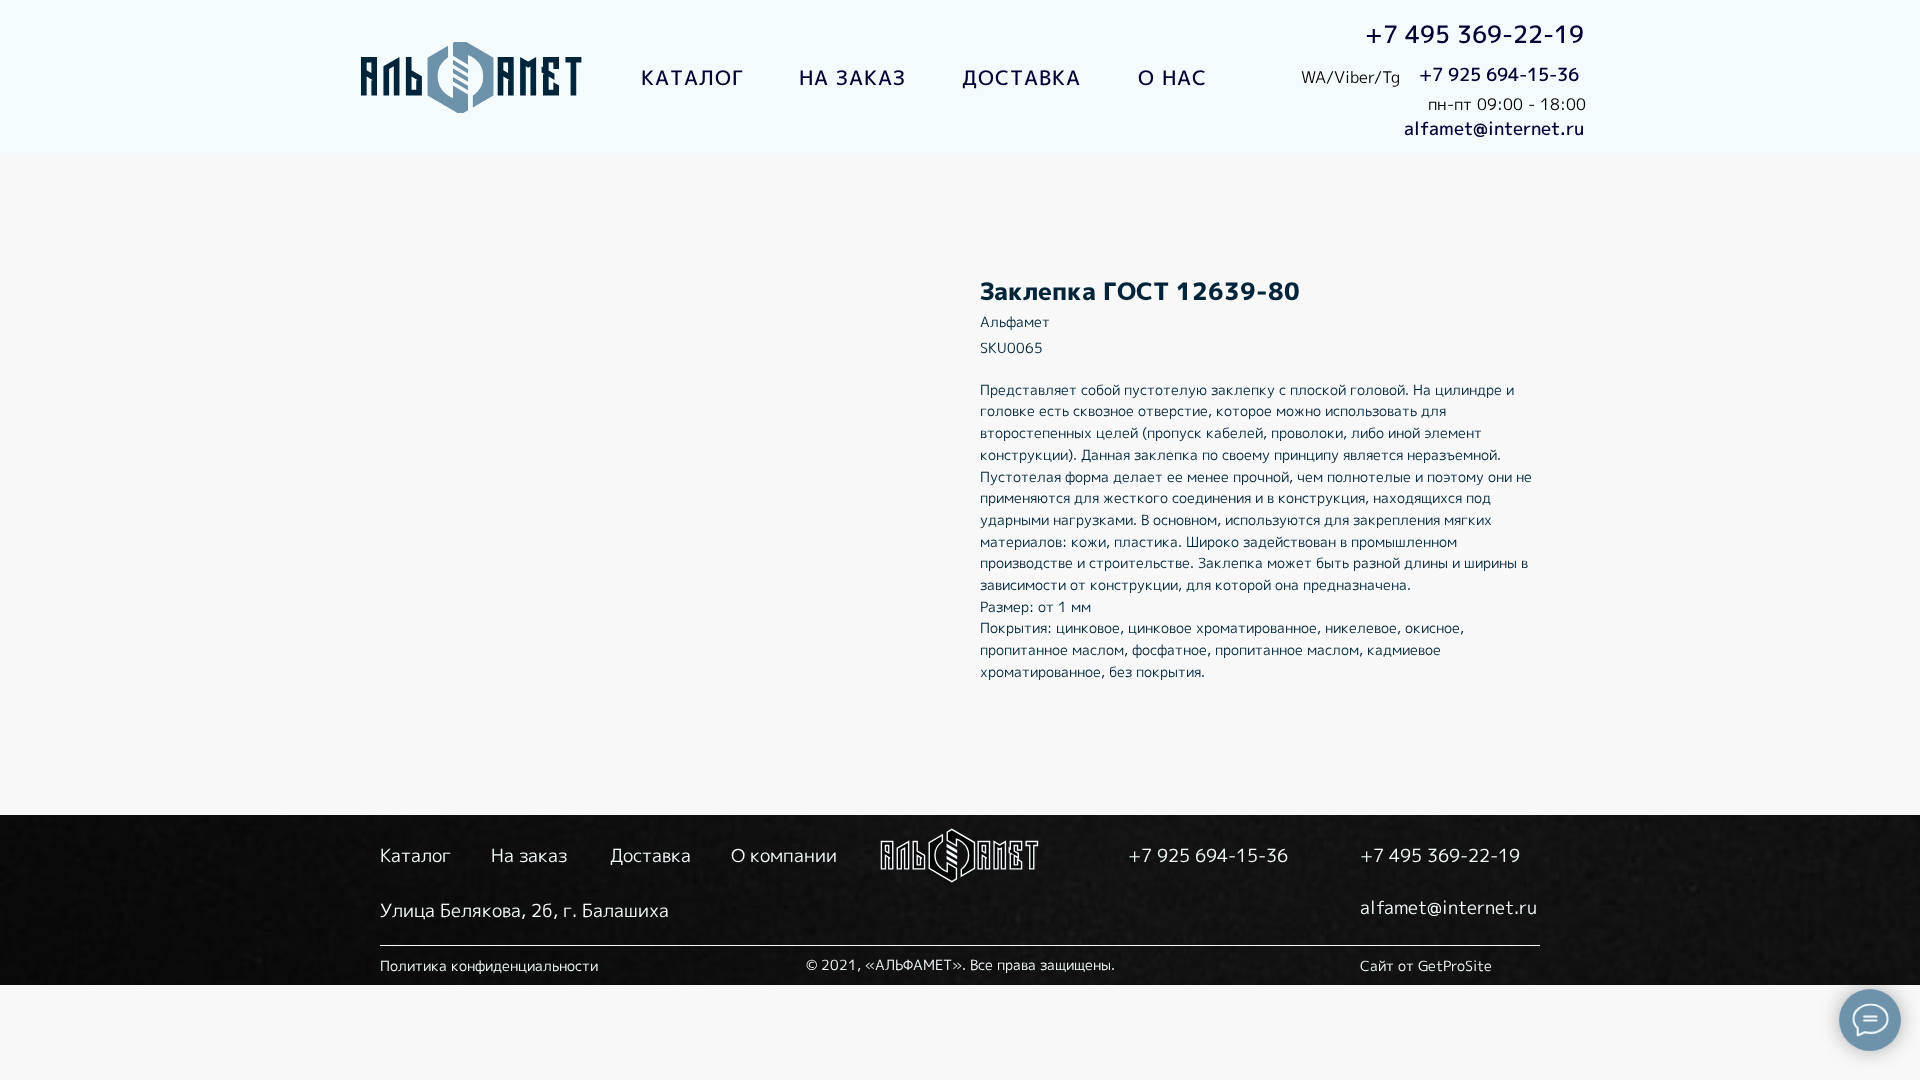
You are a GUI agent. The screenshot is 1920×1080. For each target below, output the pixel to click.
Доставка (650, 855)
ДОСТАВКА (1021, 77)
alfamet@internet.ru (1494, 128)
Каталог (415, 855)
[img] (473, 77)
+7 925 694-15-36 (1499, 74)
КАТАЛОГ (692, 77)
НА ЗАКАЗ (852, 77)
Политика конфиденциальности (489, 965)
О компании (784, 855)
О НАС (1172, 77)
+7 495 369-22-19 (1474, 34)
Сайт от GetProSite (1426, 965)
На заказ (529, 855)
